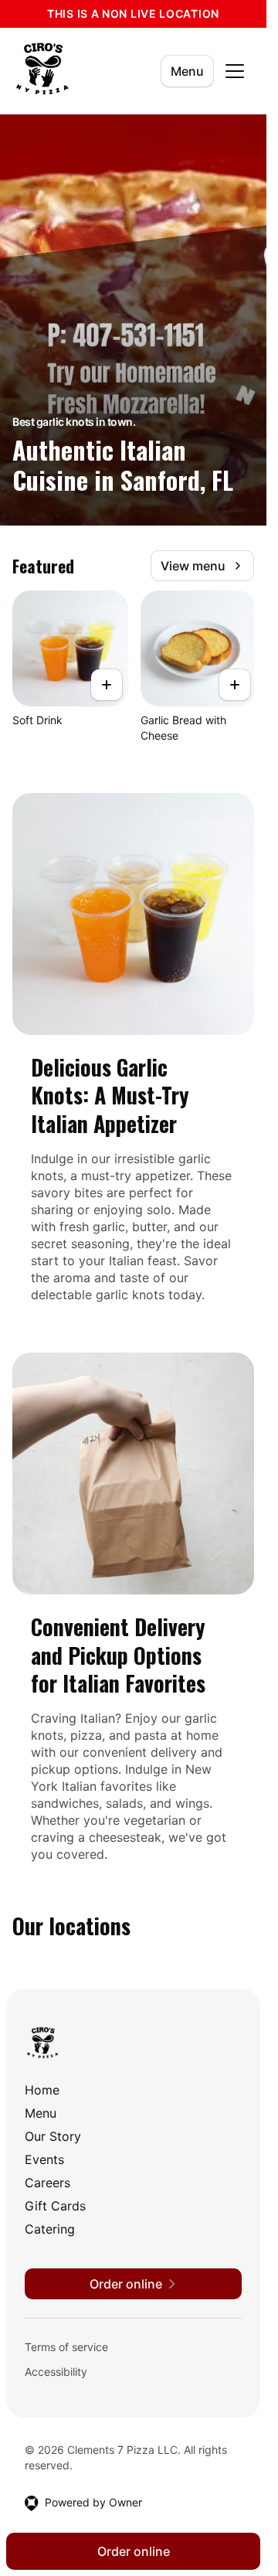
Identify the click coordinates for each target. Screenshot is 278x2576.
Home (42, 2090)
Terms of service (66, 2347)
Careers (47, 2183)
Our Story (53, 2136)
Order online (134, 2551)
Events (44, 2159)
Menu (187, 71)
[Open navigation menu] (235, 71)
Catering (50, 2229)
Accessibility (56, 2372)
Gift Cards (55, 2206)
